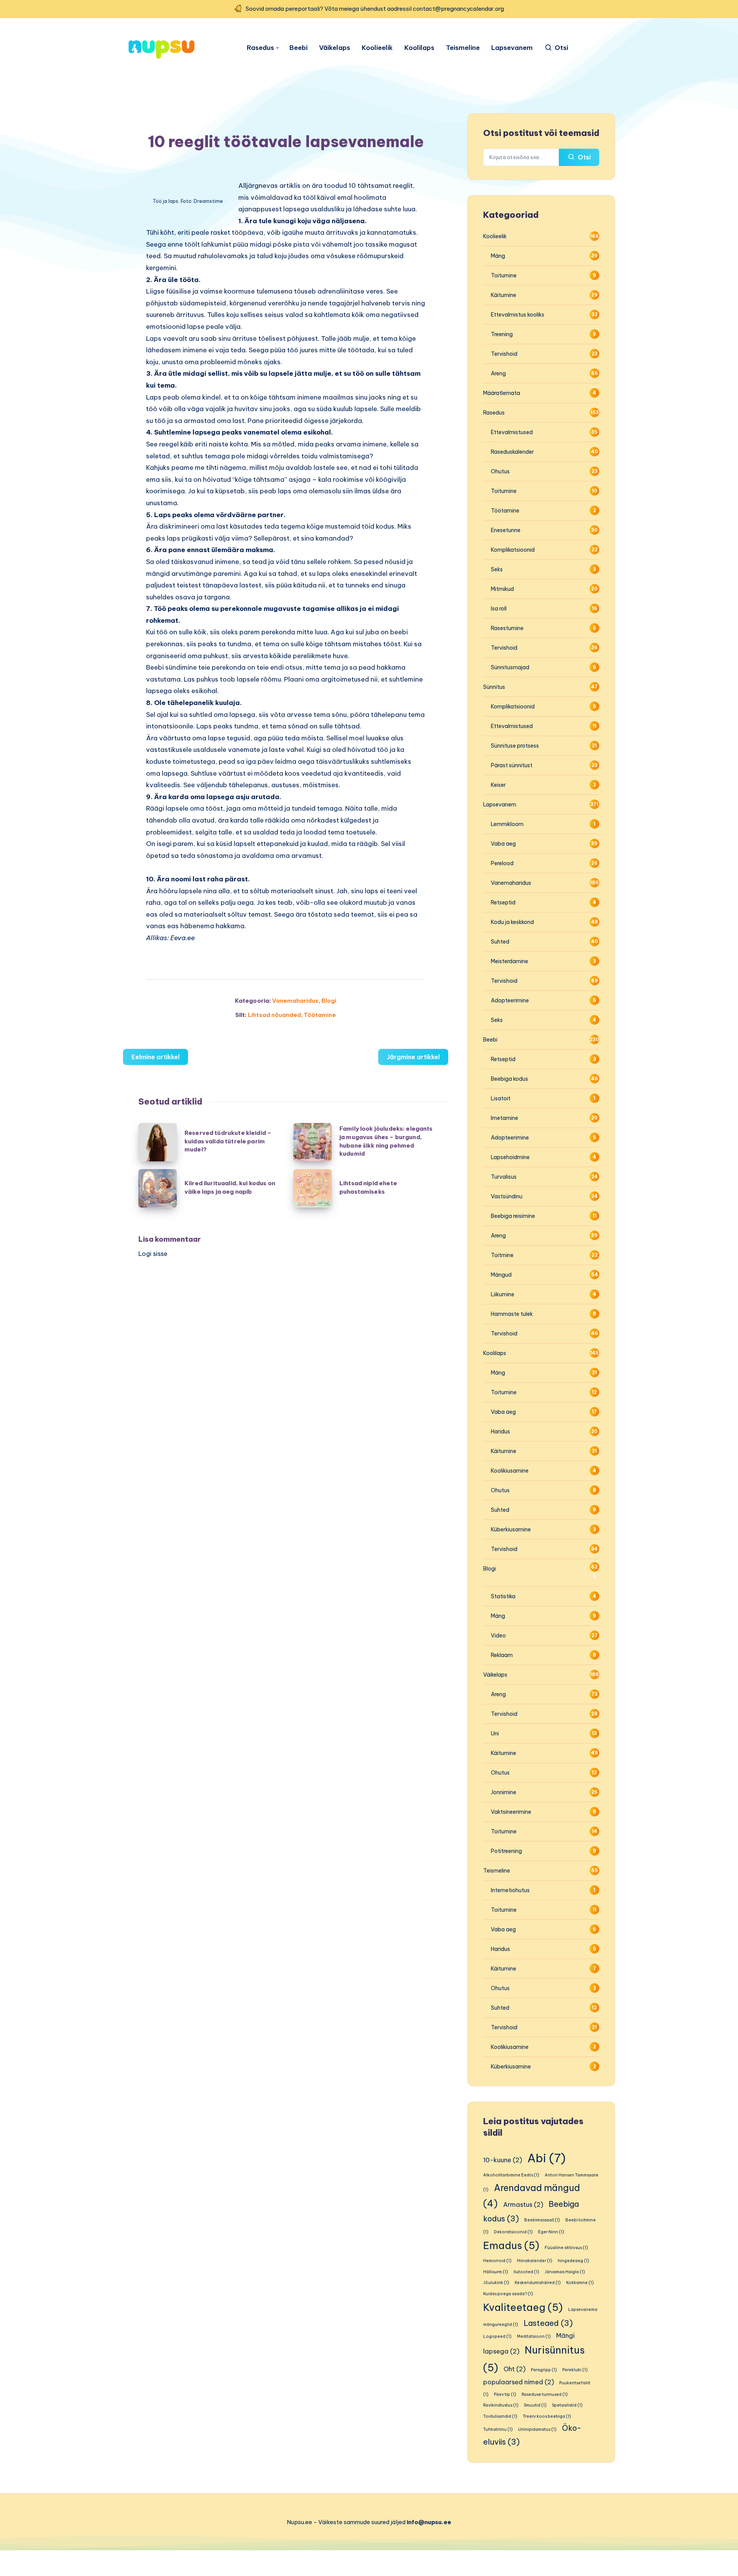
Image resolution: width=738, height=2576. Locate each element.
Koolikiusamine (510, 1471)
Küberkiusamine (511, 1529)
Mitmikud (502, 589)
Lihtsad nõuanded (274, 1015)
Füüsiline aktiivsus (566, 2248)
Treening (502, 334)
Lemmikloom (507, 824)
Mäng (498, 256)
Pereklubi (575, 2370)
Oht (514, 2369)
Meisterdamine (509, 961)
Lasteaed (548, 2323)
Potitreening (506, 1851)
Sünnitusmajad (510, 667)
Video (498, 1636)
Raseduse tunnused (545, 2394)
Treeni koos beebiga (547, 2416)
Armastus (523, 2204)
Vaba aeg (503, 844)
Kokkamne (580, 2282)
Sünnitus (494, 687)
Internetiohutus (510, 1890)
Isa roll (499, 609)
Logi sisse (153, 1254)
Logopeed (497, 2336)
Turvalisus (504, 1177)
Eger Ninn (551, 2232)
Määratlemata (502, 393)
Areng (498, 373)
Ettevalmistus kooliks (518, 315)
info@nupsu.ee (429, 2522)
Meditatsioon (534, 2336)
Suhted (500, 942)
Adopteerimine (510, 1000)
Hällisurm (496, 2272)
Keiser (498, 785)
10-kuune (503, 2160)
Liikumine (503, 1294)
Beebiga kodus (509, 1079)
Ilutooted (526, 2272)
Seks (497, 569)
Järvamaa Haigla (565, 2272)
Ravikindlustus (501, 2405)
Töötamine (320, 1015)
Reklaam (502, 1655)
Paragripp (544, 2370)
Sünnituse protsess (515, 746)
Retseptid (503, 902)
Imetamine (504, 1118)
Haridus (500, 1431)
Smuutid (535, 2405)
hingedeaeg (573, 2261)
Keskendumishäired (538, 2282)
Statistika (503, 1596)
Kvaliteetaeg (523, 2307)
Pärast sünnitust (512, 765)
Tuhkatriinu (498, 2429)
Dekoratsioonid (513, 2232)
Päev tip (505, 2394)
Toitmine (502, 1255)
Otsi (583, 157)
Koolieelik (377, 48)
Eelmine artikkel (155, 1057)
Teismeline (463, 48)
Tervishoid (504, 354)
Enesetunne (506, 530)
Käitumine (504, 295)
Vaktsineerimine (511, 1812)
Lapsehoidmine (510, 1157)
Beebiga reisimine (513, 1216)
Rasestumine (507, 628)
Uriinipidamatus (537, 2429)
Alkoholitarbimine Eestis (511, 2175)
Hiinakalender (535, 2261)
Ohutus (500, 471)
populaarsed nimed (519, 2382)
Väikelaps (335, 48)
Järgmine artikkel (413, 1057)
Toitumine (504, 275)
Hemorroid (497, 2261)
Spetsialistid (567, 2405)
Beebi (298, 48)
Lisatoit (501, 1098)
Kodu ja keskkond (512, 922)
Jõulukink (496, 2282)
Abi (546, 2158)
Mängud (501, 1275)
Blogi (329, 1001)
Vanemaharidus (295, 1001)
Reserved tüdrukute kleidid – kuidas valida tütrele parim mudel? (228, 1141)
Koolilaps (419, 48)
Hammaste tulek (512, 1314)
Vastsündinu (507, 1196)
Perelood (502, 863)
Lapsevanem (512, 48)
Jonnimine (504, 1792)
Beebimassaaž (542, 2220)
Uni (495, 1733)
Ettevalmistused (512, 432)
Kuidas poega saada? (508, 2294)
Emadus (511, 2245)
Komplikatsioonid (513, 550)
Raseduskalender (512, 452)
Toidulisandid (500, 2416)
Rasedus (260, 48)
